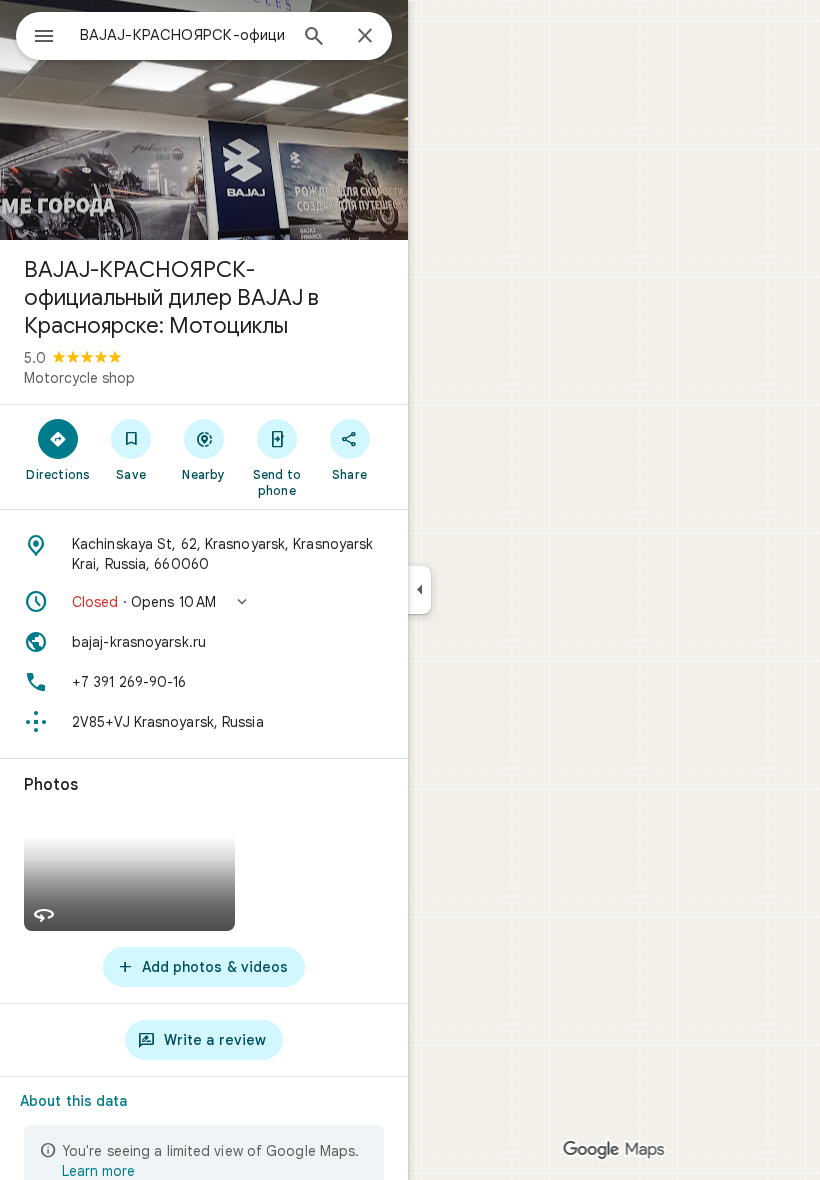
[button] (204, 602)
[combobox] (183, 35)
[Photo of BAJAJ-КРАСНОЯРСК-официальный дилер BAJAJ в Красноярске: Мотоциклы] (204, 120)
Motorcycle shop (79, 378)
